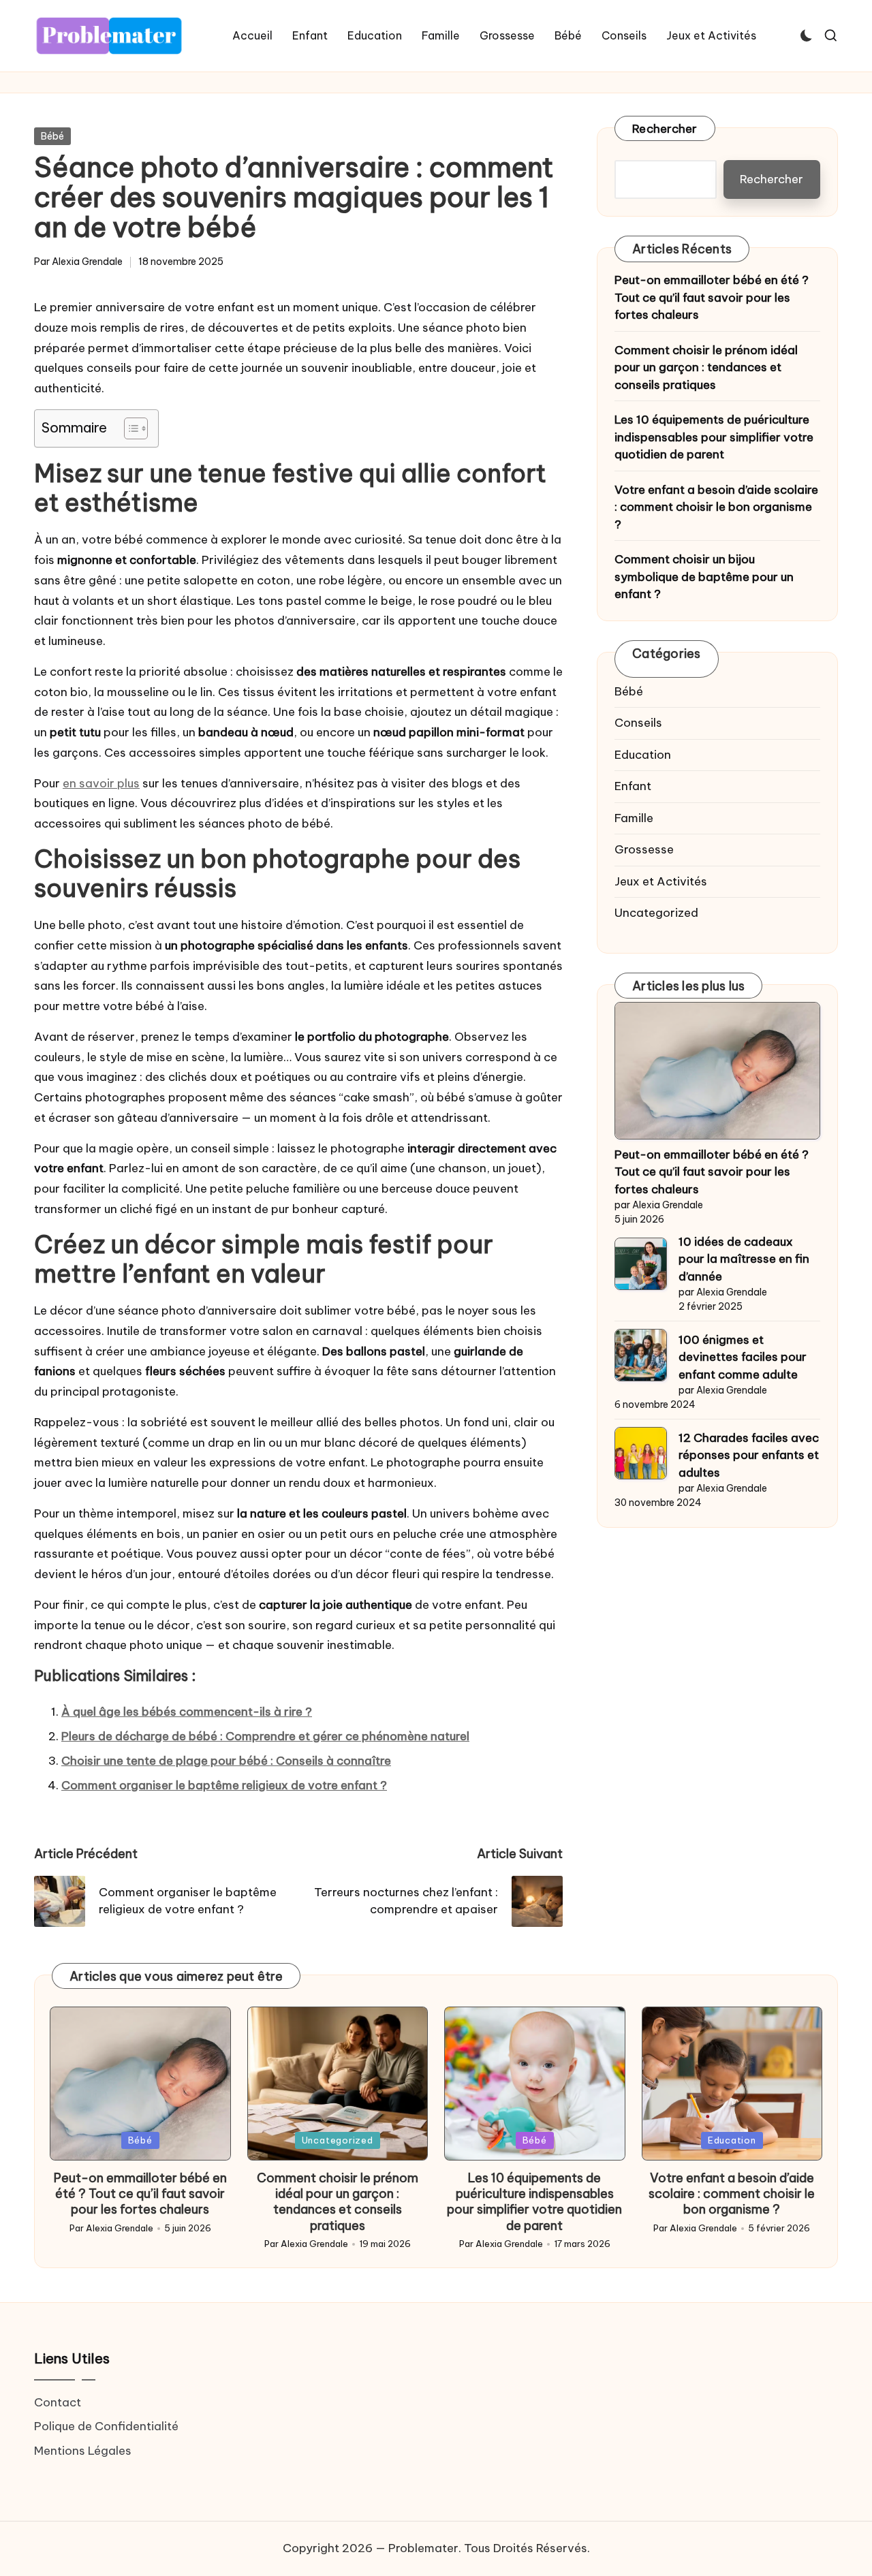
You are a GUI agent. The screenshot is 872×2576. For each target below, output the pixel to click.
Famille (634, 818)
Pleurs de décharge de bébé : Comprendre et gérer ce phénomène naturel (265, 1736)
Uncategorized (656, 913)
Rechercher (665, 129)
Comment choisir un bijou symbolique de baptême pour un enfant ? (704, 577)
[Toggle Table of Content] (129, 428)
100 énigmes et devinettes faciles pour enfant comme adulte (743, 1357)
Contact (58, 2402)
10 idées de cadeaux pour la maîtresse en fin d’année (744, 1259)
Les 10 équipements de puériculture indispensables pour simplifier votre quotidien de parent (714, 437)
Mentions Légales (83, 2451)
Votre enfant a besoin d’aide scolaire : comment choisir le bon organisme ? (716, 507)
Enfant (633, 786)
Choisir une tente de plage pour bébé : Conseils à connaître (226, 1761)
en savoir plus (101, 783)
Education (643, 755)
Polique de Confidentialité (106, 2426)
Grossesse (644, 849)
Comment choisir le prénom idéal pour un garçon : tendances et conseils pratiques (706, 367)
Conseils (638, 723)
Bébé (52, 136)
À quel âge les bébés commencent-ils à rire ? (187, 1712)
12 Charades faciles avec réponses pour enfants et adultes (749, 1455)
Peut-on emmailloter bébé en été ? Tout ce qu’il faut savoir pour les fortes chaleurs (712, 297)
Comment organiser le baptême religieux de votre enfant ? (224, 1785)
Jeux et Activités (661, 881)
